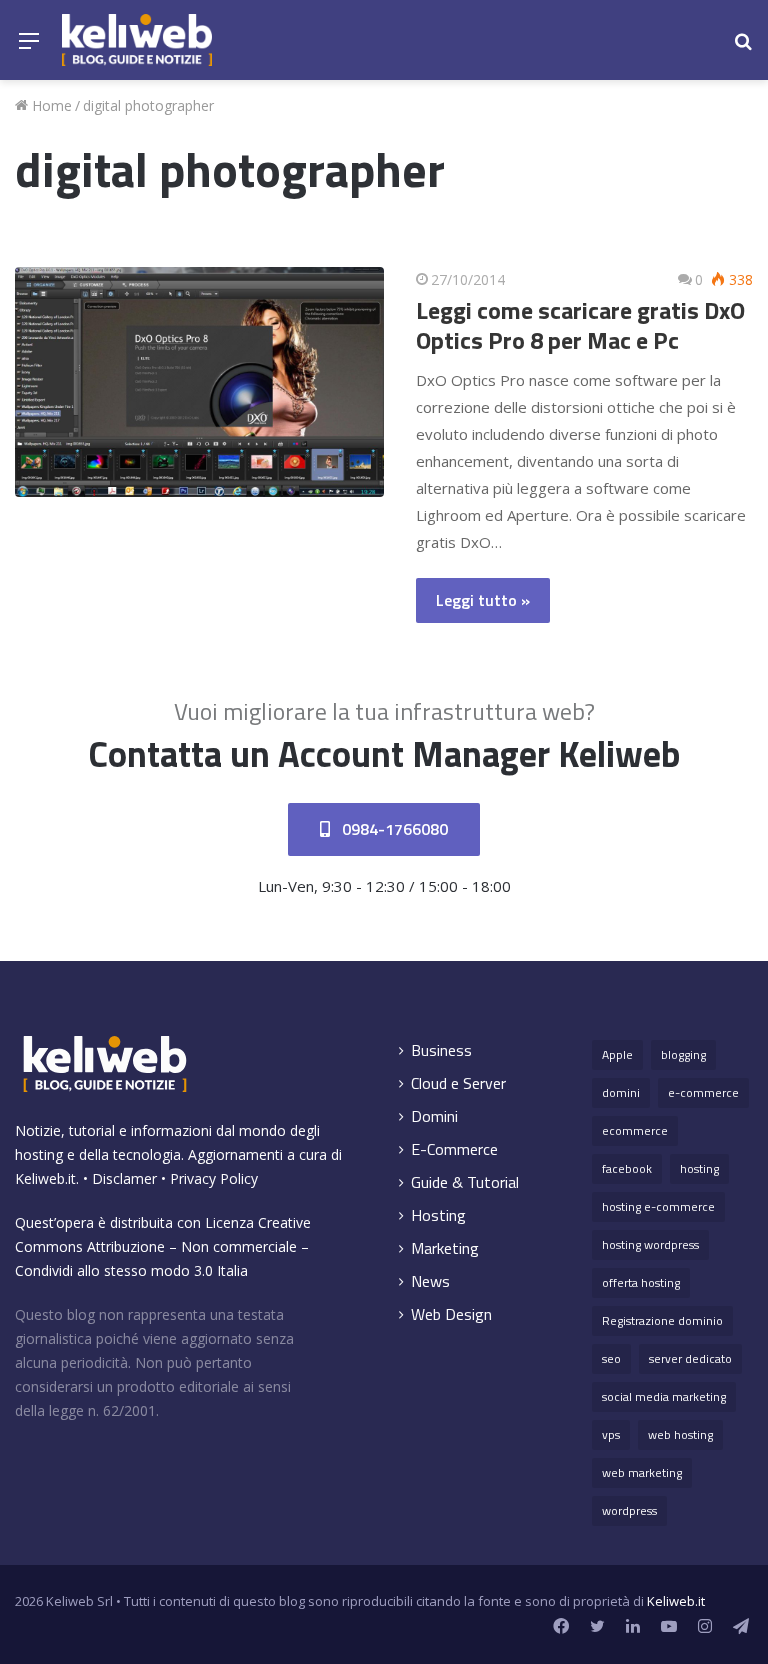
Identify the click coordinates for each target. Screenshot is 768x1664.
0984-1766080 (393, 829)
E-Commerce (454, 1149)
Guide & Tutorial (465, 1182)
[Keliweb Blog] (137, 40)
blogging (683, 1054)
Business (441, 1050)
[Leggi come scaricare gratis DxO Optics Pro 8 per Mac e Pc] (199, 382)
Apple (617, 1054)
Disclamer (124, 1178)
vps (611, 1434)
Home (50, 105)
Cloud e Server (458, 1083)
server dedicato (690, 1358)
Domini (434, 1116)
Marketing (445, 1248)
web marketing (642, 1472)
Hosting (438, 1215)
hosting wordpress (650, 1244)
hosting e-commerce (658, 1206)
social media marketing (664, 1396)
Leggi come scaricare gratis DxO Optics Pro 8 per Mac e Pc (580, 325)
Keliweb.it (45, 1178)
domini (621, 1092)
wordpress (629, 1510)
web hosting (680, 1434)
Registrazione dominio (662, 1320)
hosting (699, 1168)
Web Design (451, 1314)
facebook (627, 1168)
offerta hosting (641, 1282)
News (430, 1281)
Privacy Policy (214, 1178)
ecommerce (635, 1130)
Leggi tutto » (483, 600)
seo (611, 1358)
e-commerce (703, 1092)
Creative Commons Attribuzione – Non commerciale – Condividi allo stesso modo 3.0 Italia (163, 1246)
